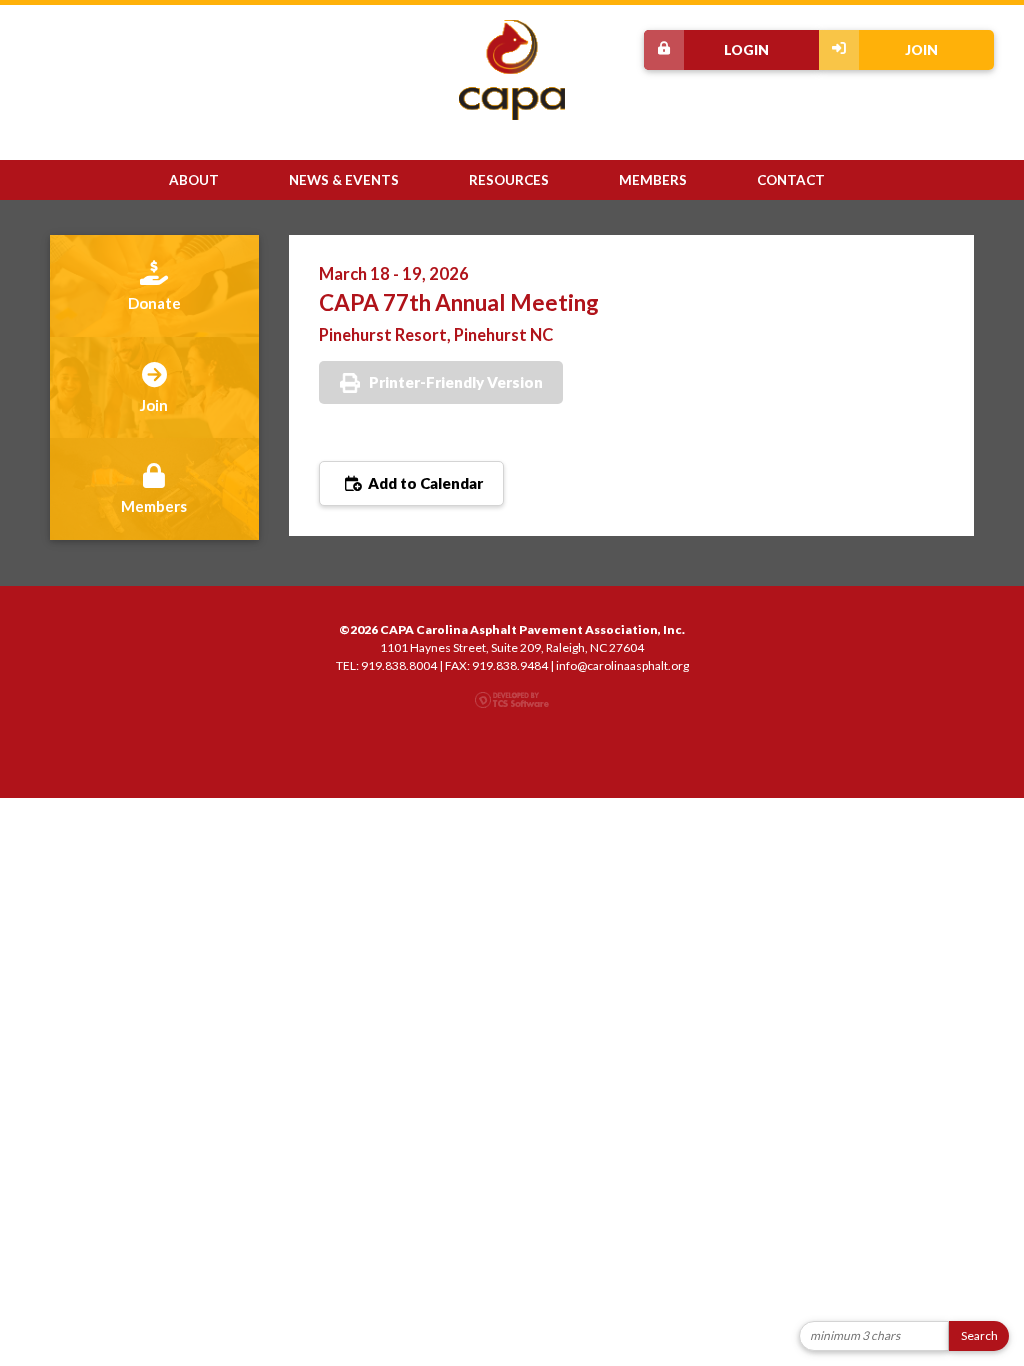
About (194, 180)
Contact (791, 180)
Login (746, 50)
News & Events (344, 180)
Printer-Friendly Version (456, 382)
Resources (509, 180)
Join (921, 50)
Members (653, 180)
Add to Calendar (424, 483)
